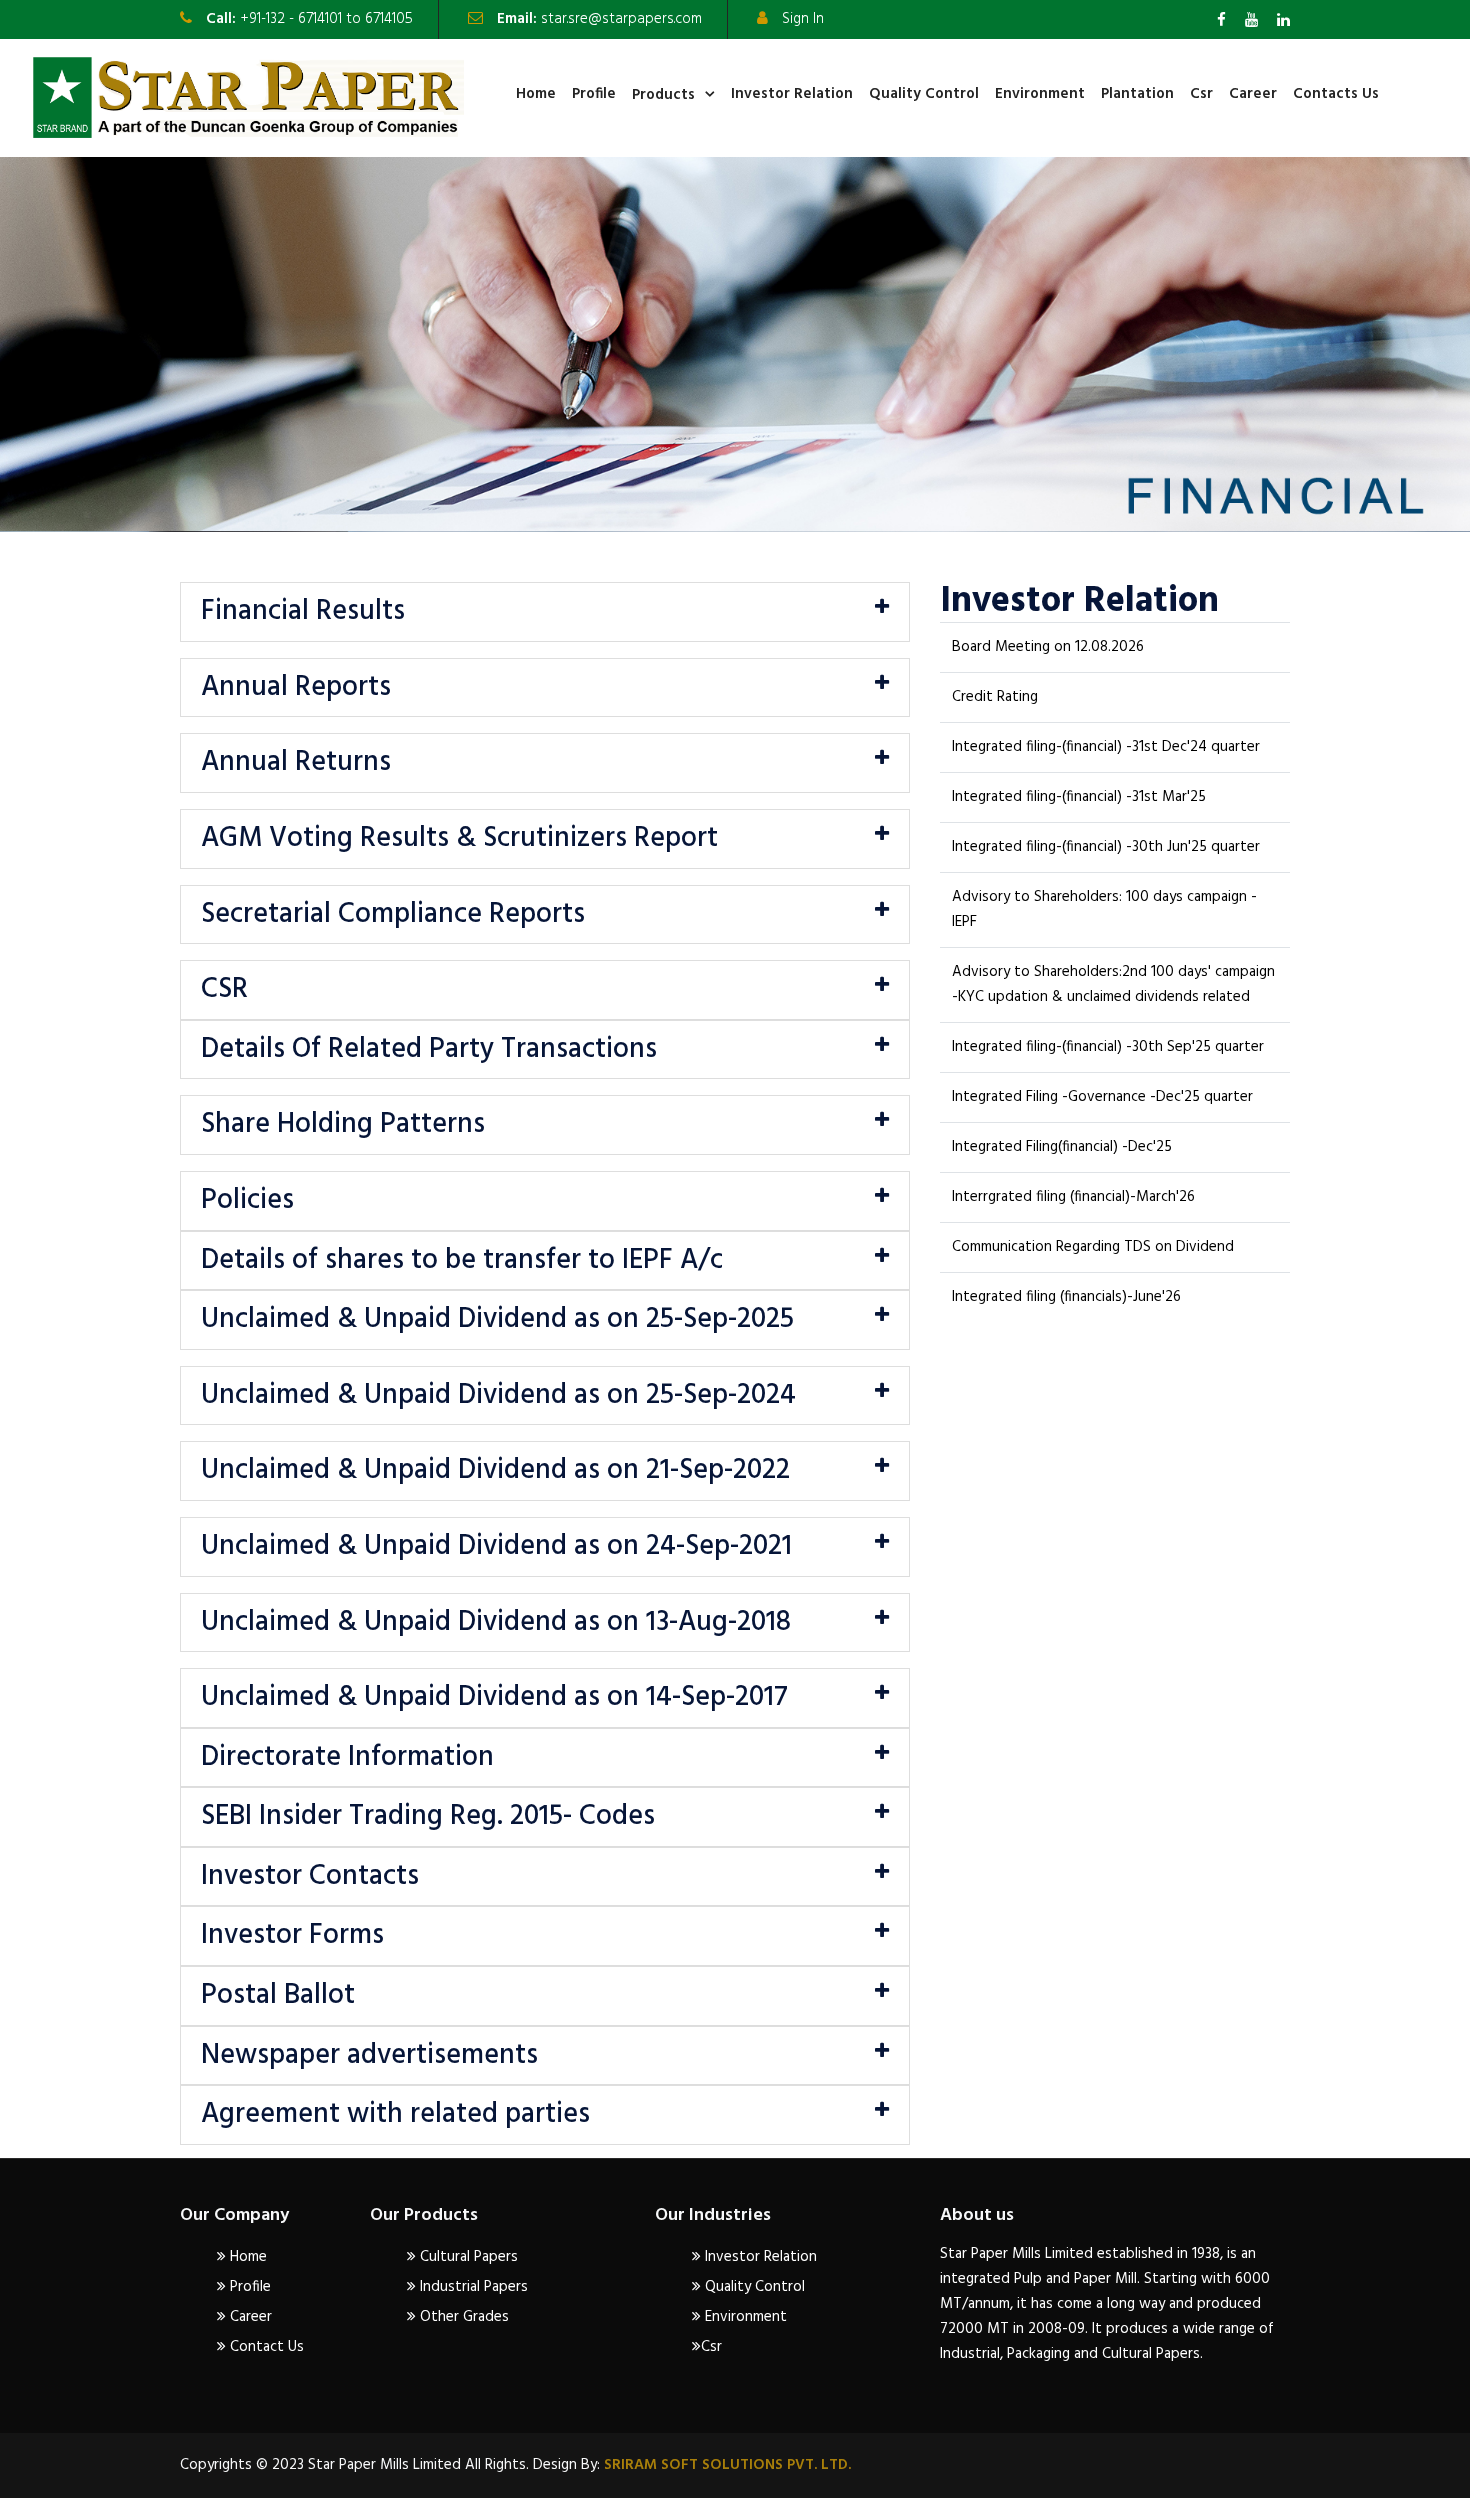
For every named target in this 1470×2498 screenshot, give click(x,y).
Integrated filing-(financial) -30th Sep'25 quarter (1108, 1047)
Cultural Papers (467, 2257)
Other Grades (462, 2317)
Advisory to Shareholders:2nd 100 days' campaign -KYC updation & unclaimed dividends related (1113, 984)
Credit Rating (995, 697)
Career (1253, 94)
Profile (594, 94)
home (536, 94)
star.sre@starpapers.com (621, 19)
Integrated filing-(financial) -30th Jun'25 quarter (1106, 847)
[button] (545, 612)
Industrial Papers (472, 2287)
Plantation (1137, 94)
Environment (1040, 94)
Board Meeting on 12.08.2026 (1048, 647)
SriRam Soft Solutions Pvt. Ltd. (725, 2465)
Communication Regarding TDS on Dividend (1093, 1247)
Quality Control (924, 94)
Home (246, 2257)
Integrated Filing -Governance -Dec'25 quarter (1102, 1097)
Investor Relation (792, 94)
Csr (1201, 94)
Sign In (803, 19)
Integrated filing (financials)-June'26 (1066, 1297)
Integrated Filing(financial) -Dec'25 (1062, 1147)
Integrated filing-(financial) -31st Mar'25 (1079, 797)
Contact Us (265, 2347)
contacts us (1336, 94)
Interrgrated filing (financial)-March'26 (1073, 1197)
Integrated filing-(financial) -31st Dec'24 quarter (1106, 747)
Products (663, 95)
